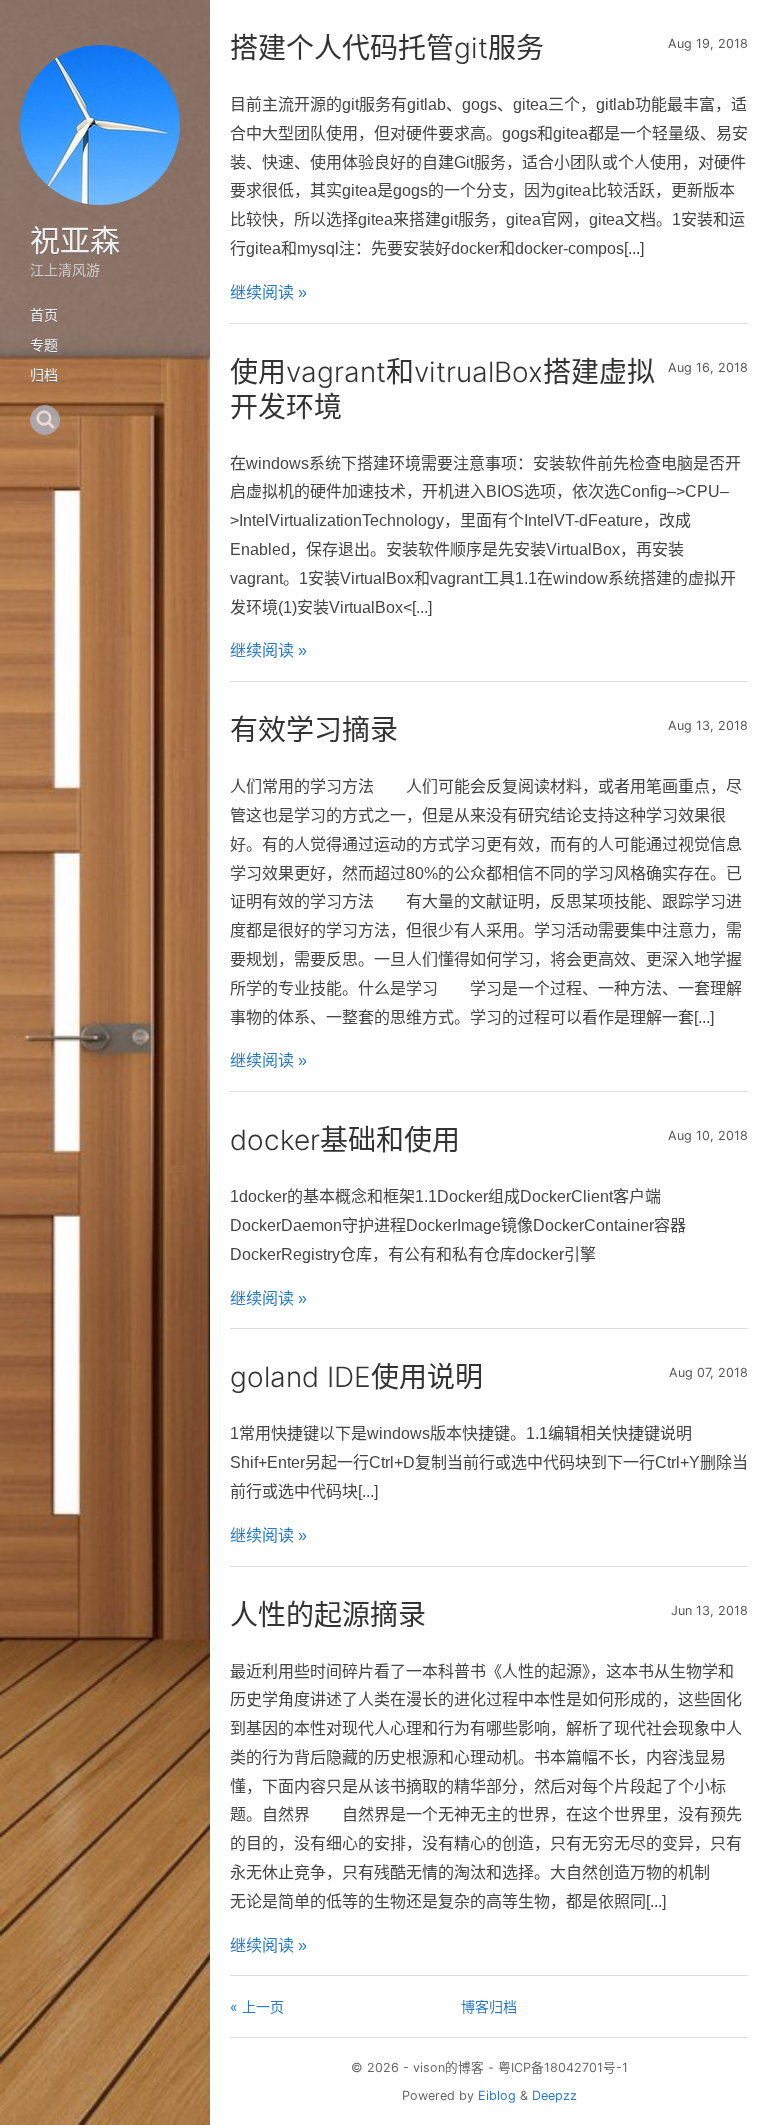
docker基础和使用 (345, 1140)
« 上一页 (257, 2006)
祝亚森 (75, 240)
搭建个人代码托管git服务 (387, 48)
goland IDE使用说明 (356, 1377)
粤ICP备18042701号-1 (563, 2067)
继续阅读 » (268, 292)
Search (45, 420)
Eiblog (497, 2095)
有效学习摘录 (314, 730)
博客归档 (489, 2006)
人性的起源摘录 (328, 1615)
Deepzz (554, 2095)
